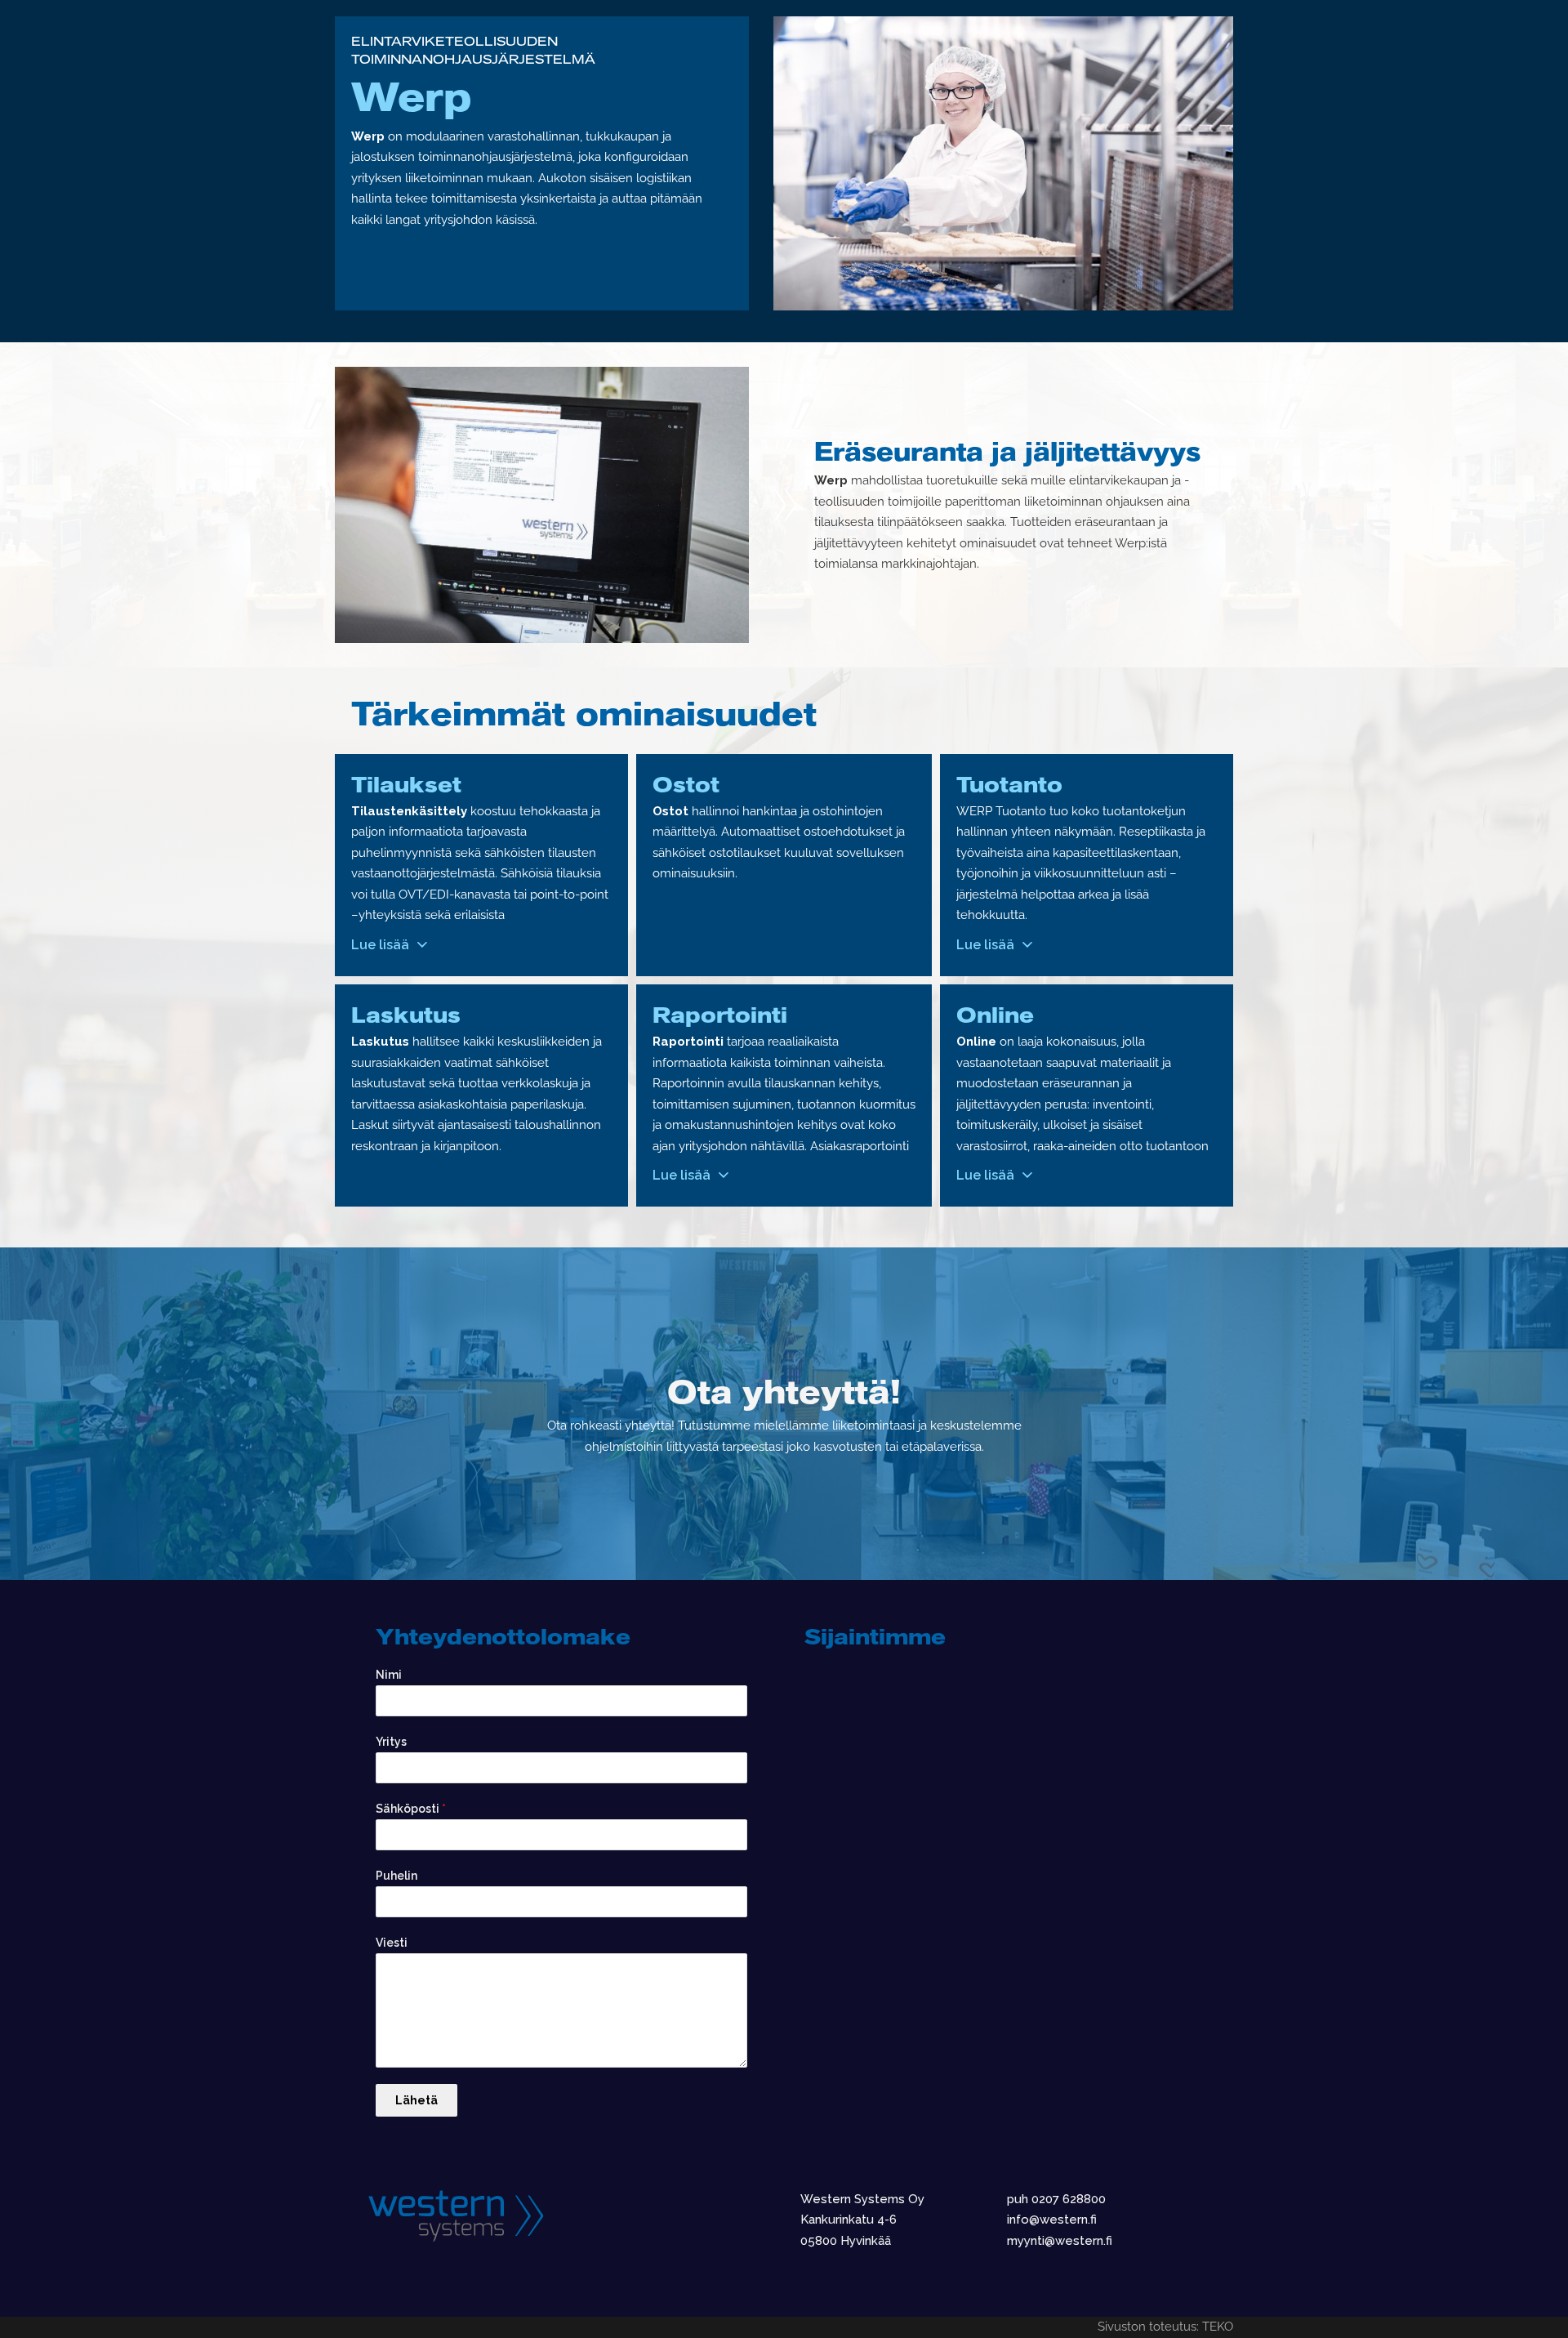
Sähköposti (411, 1809)
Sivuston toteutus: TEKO (1165, 2327)
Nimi (389, 1675)
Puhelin (396, 1876)
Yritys (391, 1742)
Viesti (392, 1943)
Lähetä (416, 2100)
